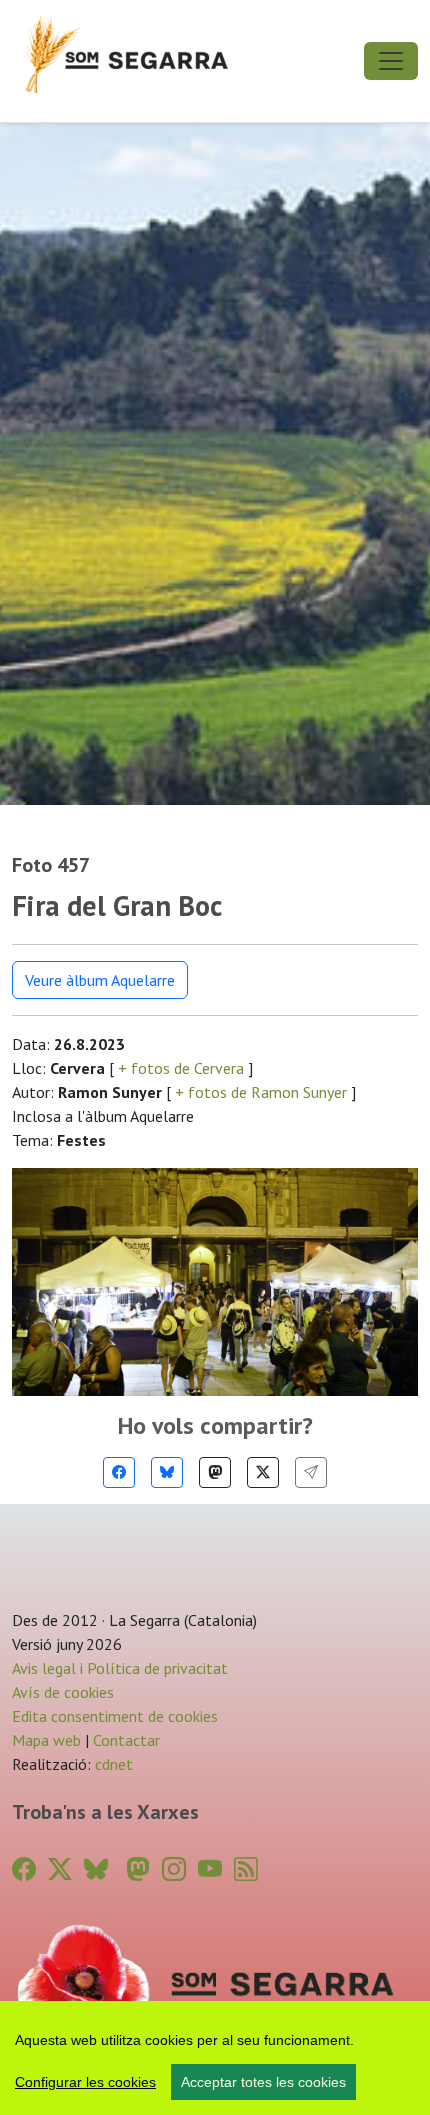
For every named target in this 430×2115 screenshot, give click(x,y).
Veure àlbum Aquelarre (100, 980)
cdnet (112, 1764)
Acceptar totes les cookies (263, 2082)
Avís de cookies (63, 1692)
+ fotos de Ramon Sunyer (261, 1092)
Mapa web (46, 1740)
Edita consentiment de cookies (115, 1716)
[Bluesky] (167, 1472)
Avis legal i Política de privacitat (120, 1668)
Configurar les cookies (85, 2082)
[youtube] (210, 1869)
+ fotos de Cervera (181, 1068)
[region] (215, 2058)
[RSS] (246, 1869)
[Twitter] (263, 1472)
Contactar (126, 1740)
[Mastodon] (215, 1472)
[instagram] (174, 1869)
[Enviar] (311, 1472)
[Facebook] (119, 1472)
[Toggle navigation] (391, 61)
